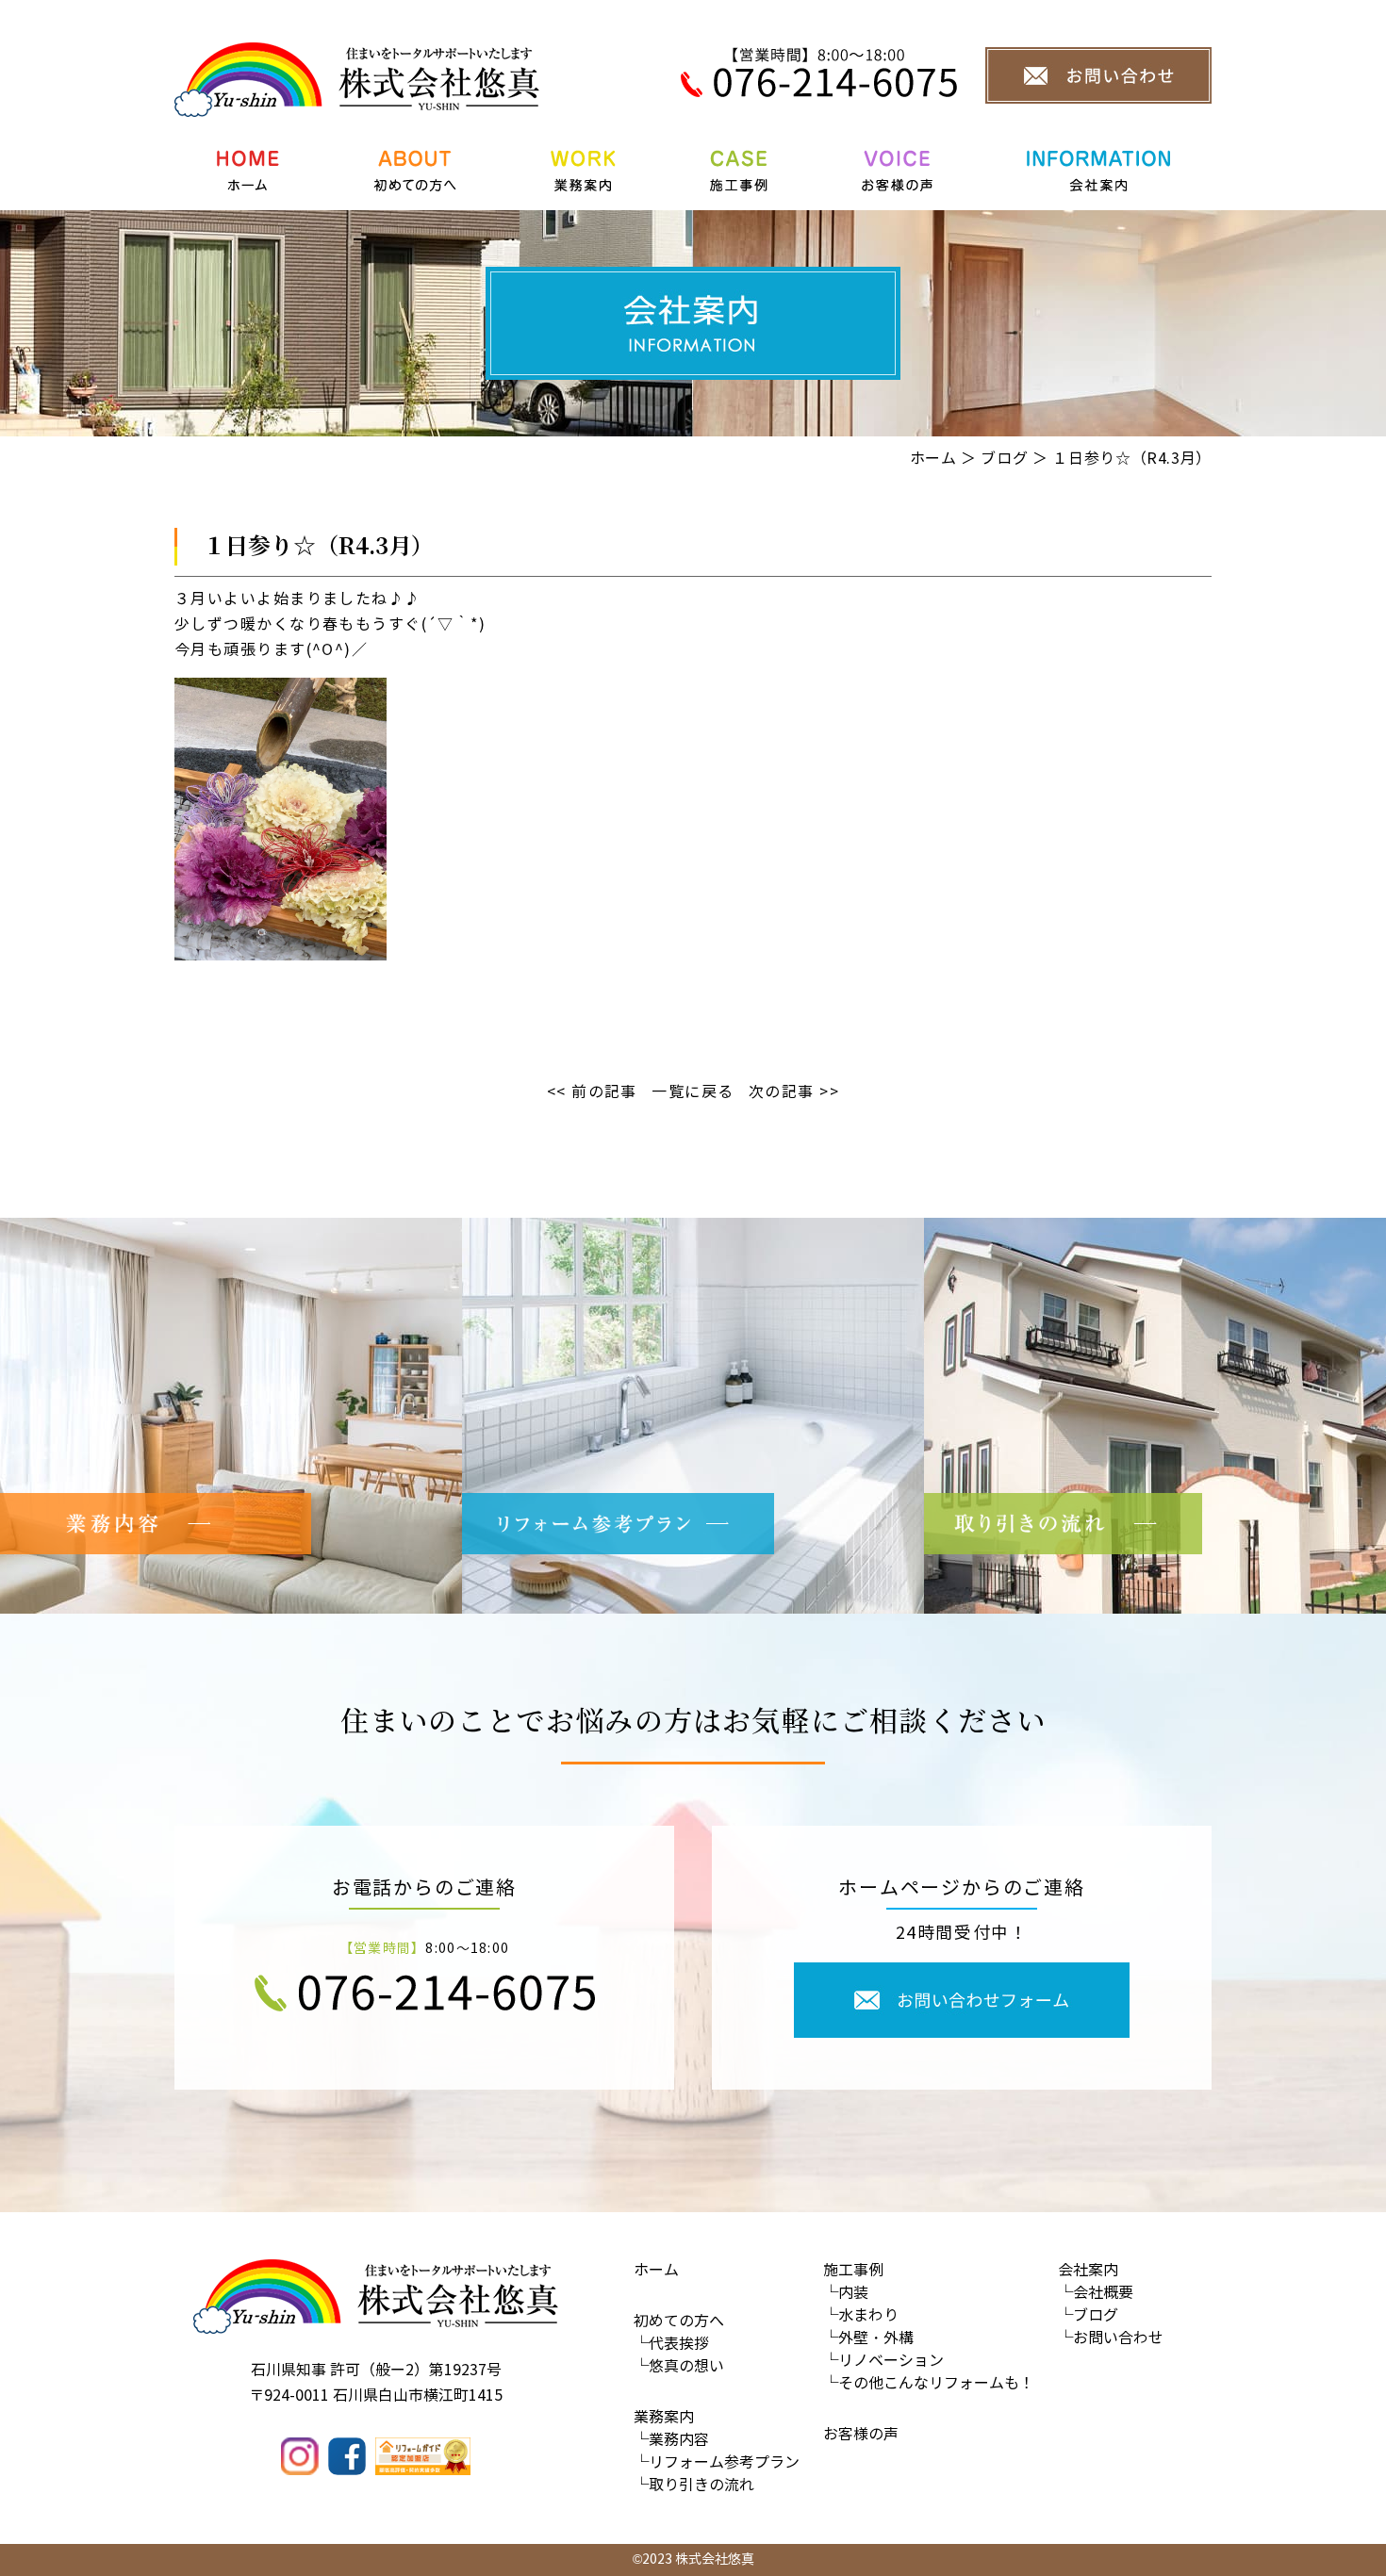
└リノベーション (883, 2361)
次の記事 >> (794, 1092)
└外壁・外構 (868, 2338)
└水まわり (861, 2315)
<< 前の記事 (592, 1092)
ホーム (933, 459)
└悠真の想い (679, 2366)
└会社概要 (1096, 2293)
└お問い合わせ (1111, 2338)
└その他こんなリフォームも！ (929, 2383)
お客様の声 (861, 2434)
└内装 (846, 2293)
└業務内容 (671, 2440)
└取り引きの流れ (694, 2485)
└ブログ (1088, 2315)
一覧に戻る (693, 1092)
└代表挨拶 (671, 2344)
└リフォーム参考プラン (717, 2462)
